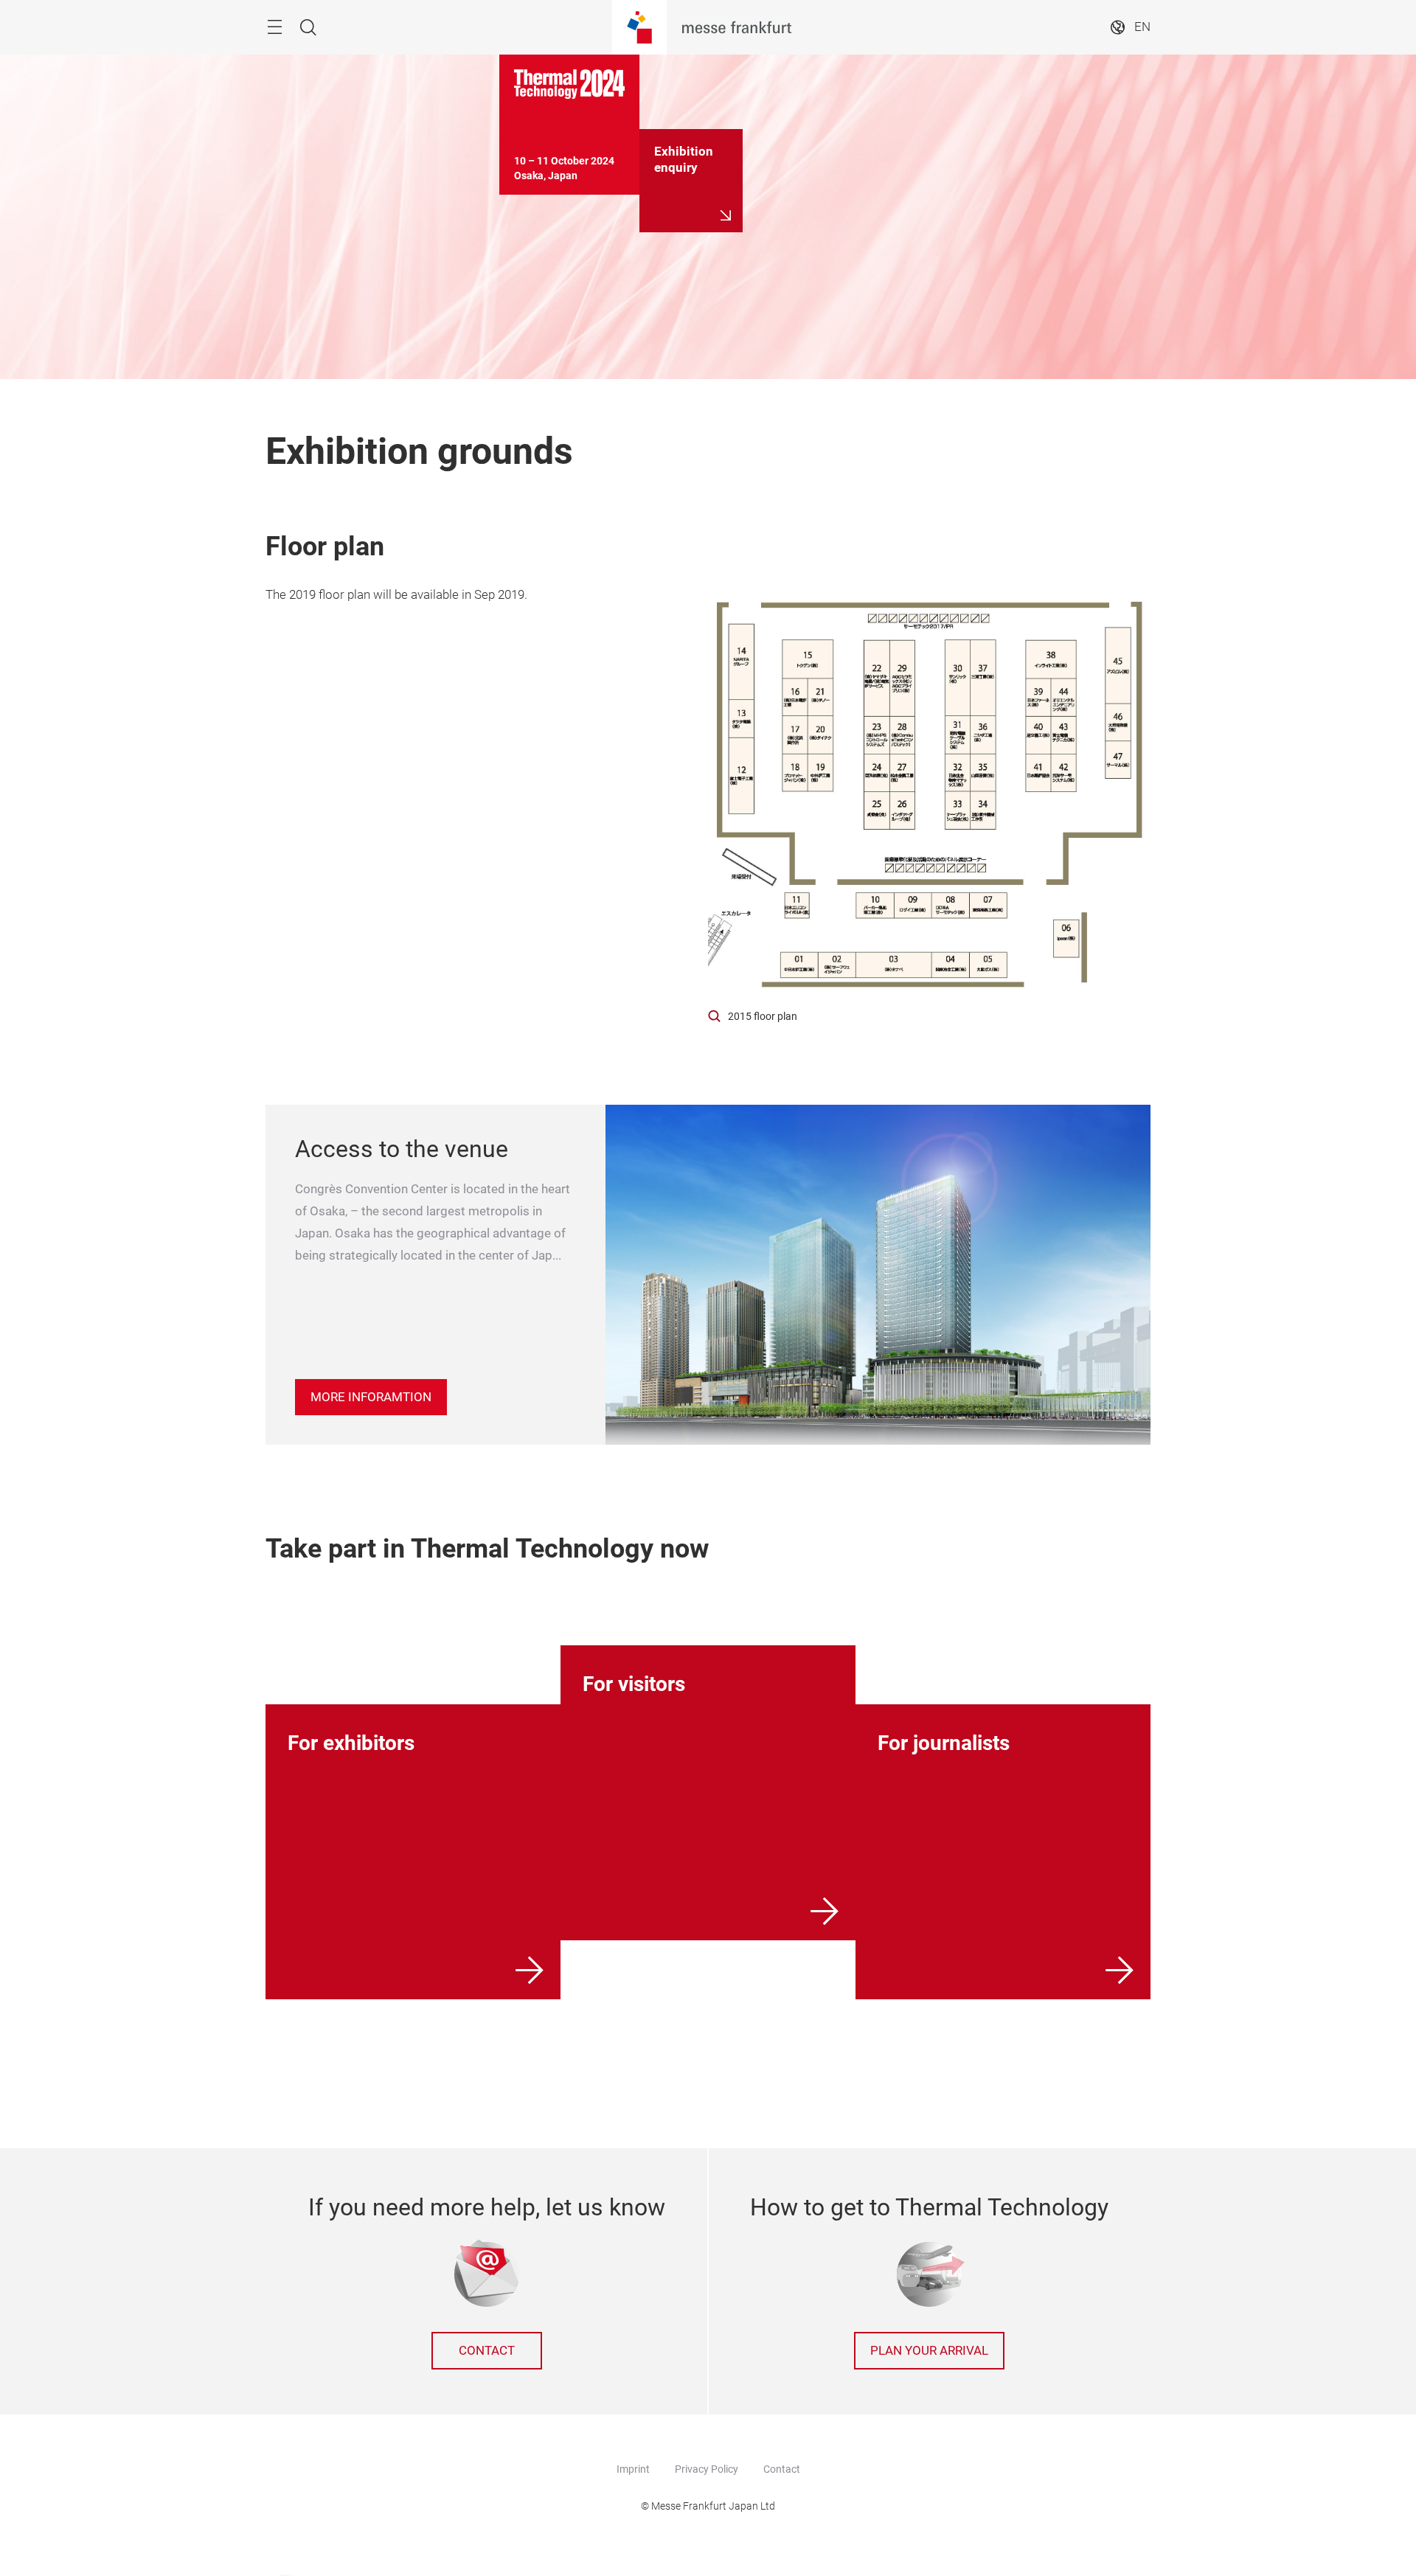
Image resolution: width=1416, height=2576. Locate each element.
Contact (487, 2351)
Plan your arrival (929, 2351)
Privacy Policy (707, 2469)
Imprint (633, 2469)
